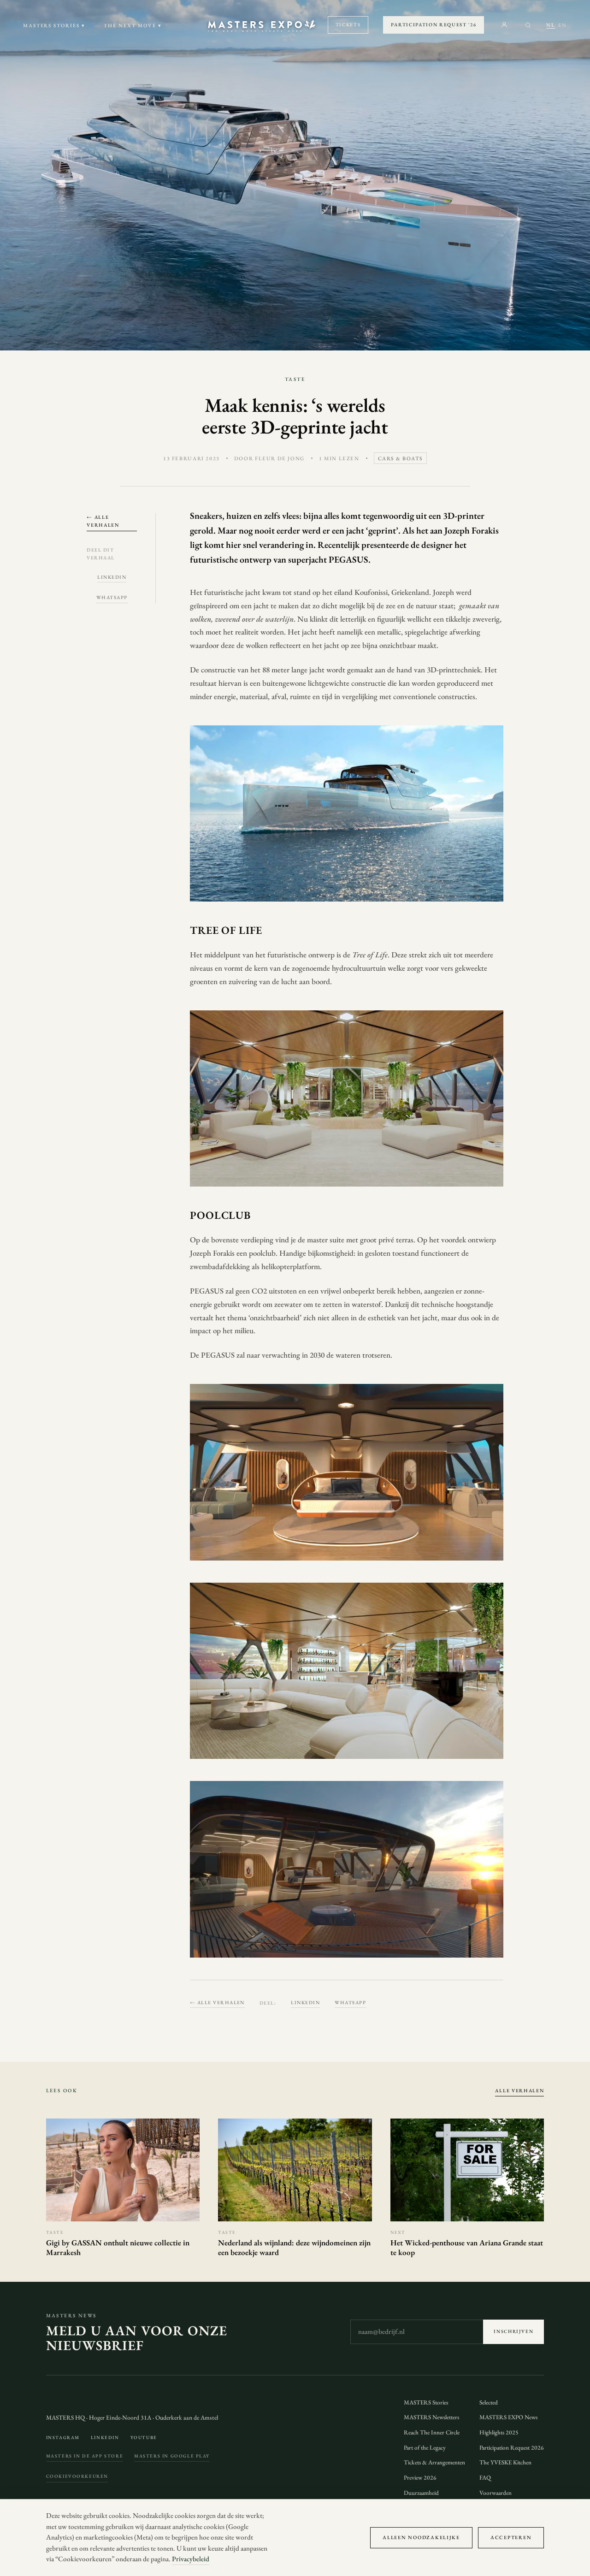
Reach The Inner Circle (432, 2432)
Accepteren (511, 2537)
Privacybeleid (191, 2559)
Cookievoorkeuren (77, 2476)
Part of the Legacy (425, 2448)
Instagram (63, 2437)
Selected (489, 2402)
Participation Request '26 (434, 24)
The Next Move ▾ (133, 25)
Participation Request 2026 (512, 2448)
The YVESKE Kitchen (505, 2462)
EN (563, 25)
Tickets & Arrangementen (434, 2462)
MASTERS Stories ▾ (54, 25)
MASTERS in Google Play (172, 2456)
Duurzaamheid (421, 2493)
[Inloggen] (504, 25)
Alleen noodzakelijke (421, 2537)
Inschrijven (513, 2331)
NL (551, 25)
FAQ (485, 2478)
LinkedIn (112, 577)
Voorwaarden (496, 2493)
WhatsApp (112, 597)
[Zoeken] (528, 25)
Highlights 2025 (499, 2432)
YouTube (144, 2437)
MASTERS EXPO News (508, 2417)
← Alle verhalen (103, 521)
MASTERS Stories (426, 2402)
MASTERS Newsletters (431, 2417)
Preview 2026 (420, 2478)
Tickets (348, 24)
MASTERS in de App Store (85, 2456)
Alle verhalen (519, 2090)
